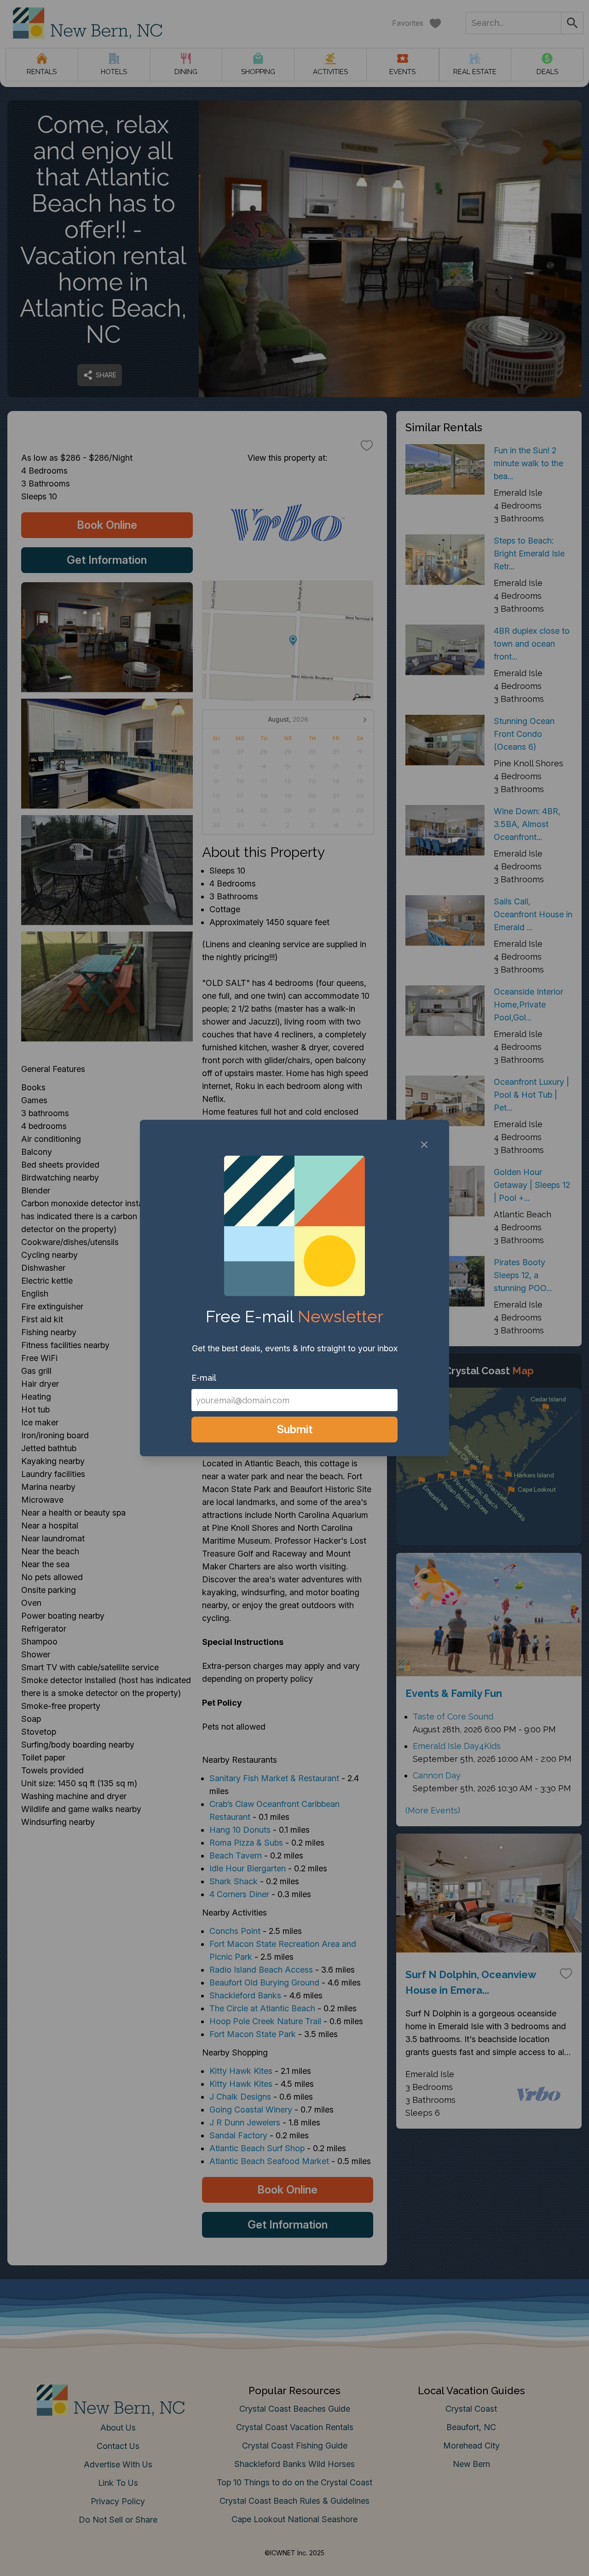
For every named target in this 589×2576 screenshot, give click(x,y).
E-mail (204, 1378)
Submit (295, 1429)
